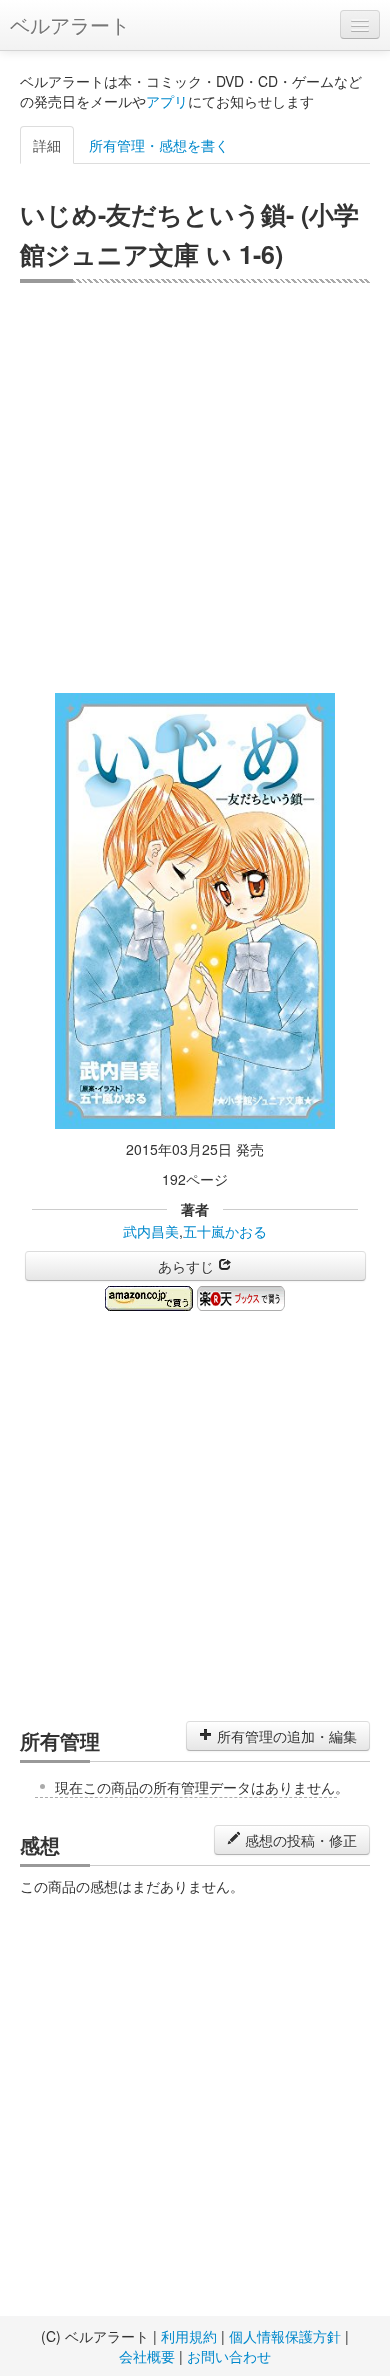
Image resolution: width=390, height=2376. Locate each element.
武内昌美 (151, 1231)
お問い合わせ (229, 2356)
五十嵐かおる (225, 1231)
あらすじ (188, 1266)
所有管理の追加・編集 (285, 1736)
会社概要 (147, 2356)
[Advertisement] (195, 488)
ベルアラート (70, 24)
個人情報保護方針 (285, 2336)
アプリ (167, 101)
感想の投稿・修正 (299, 1840)
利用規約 (189, 2336)
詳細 (47, 145)
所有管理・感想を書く (159, 145)
